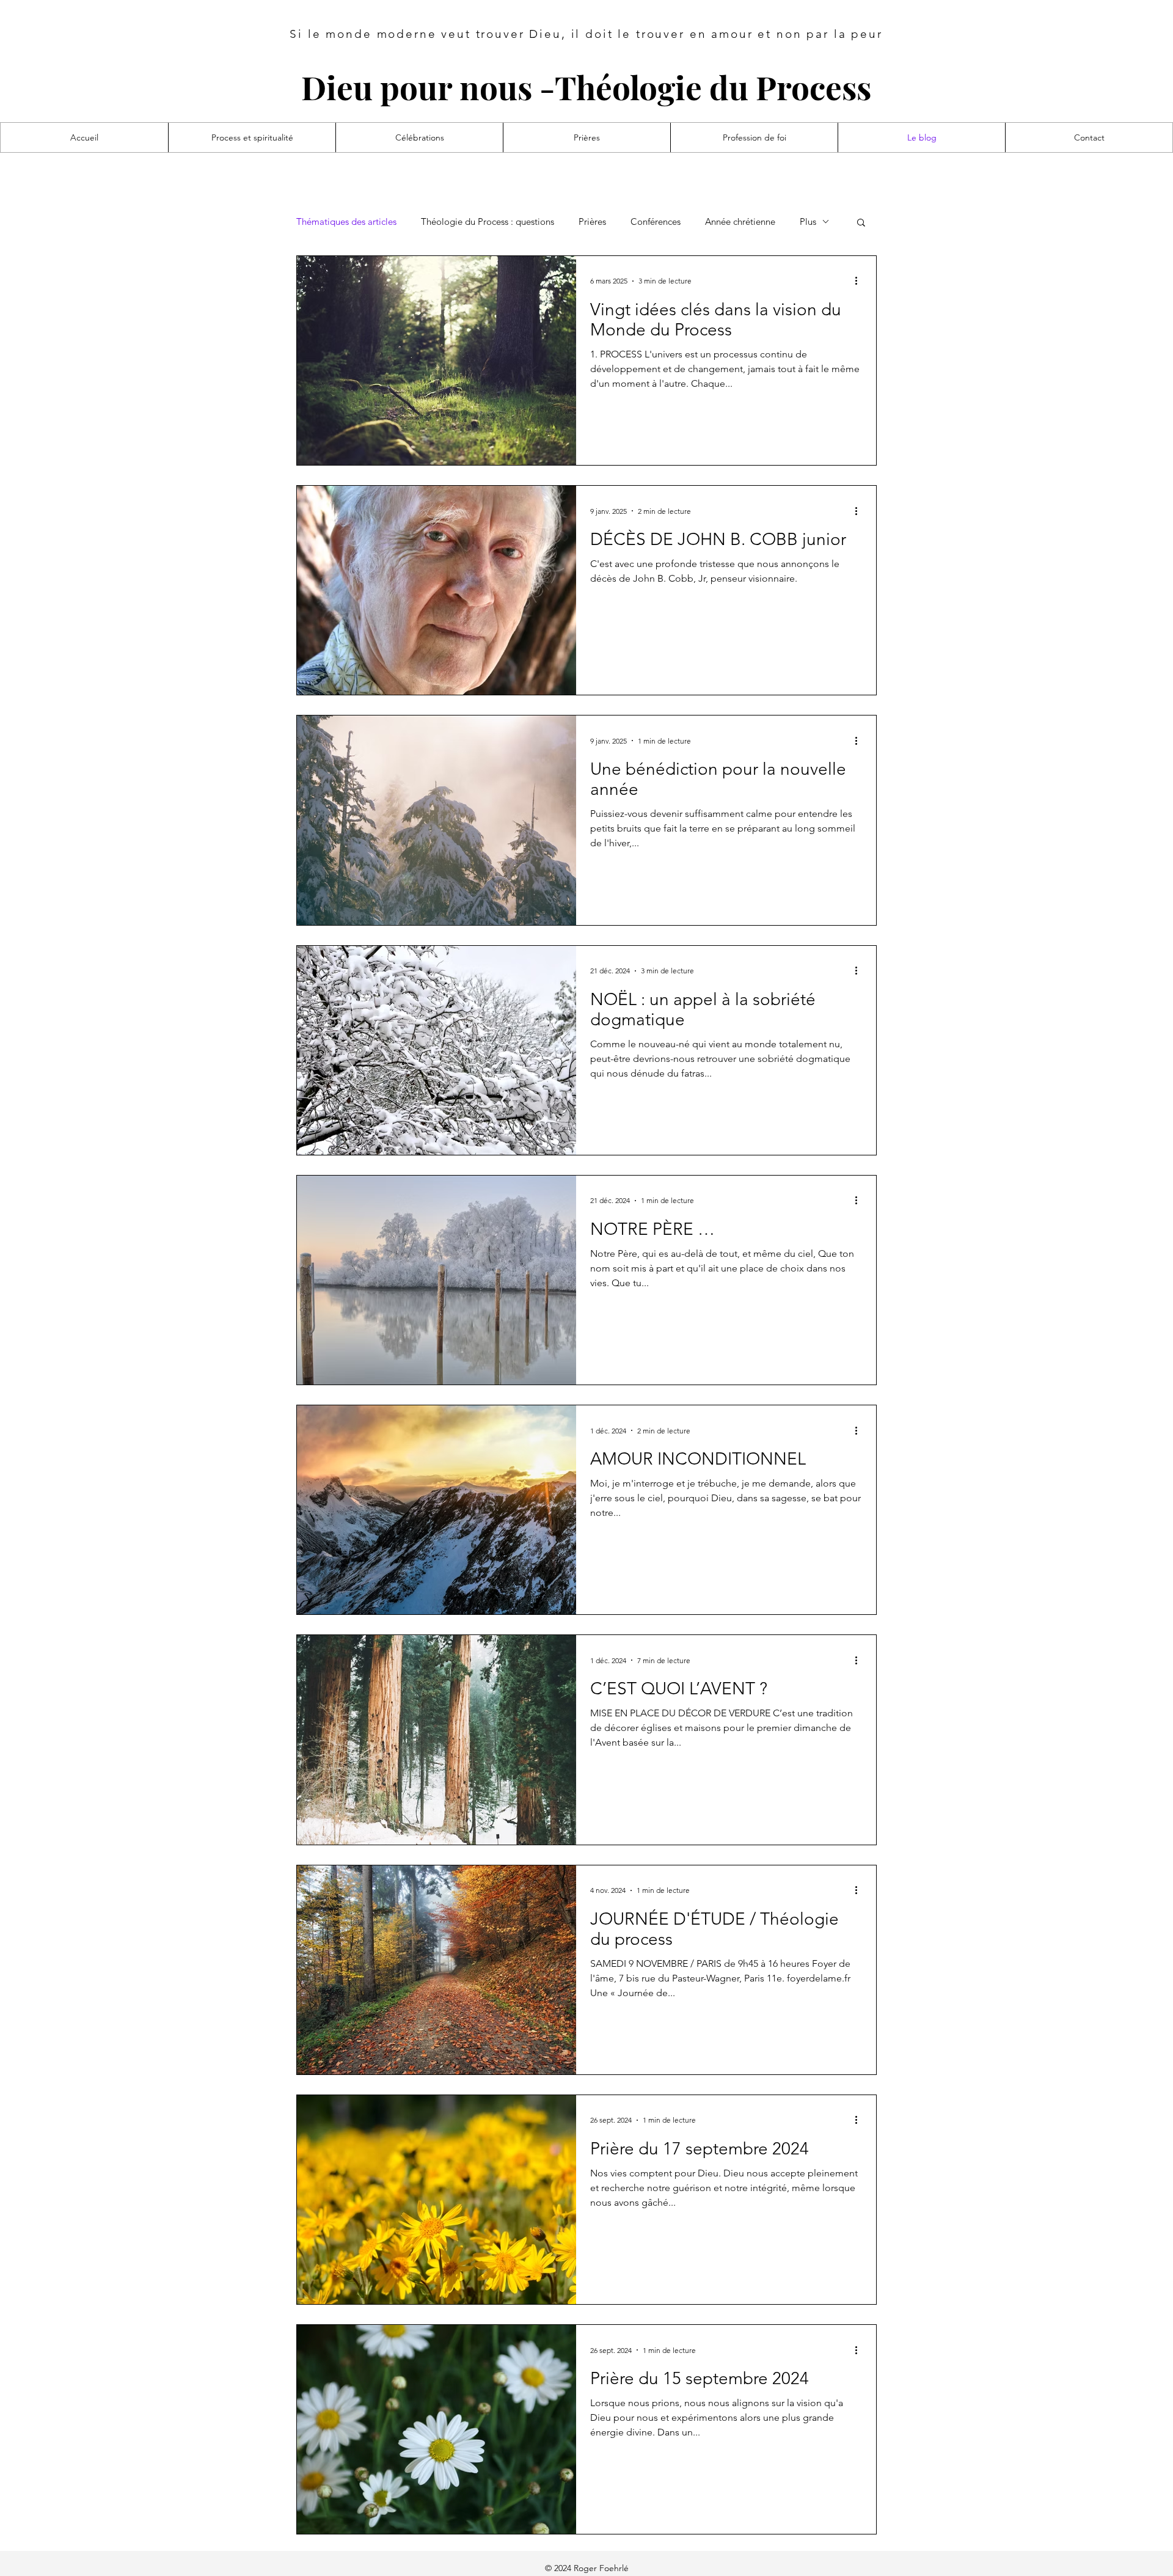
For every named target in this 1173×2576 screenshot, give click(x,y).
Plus (808, 222)
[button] (861, 223)
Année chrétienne (740, 222)
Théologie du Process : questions (488, 222)
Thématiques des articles (346, 222)
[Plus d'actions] (860, 281)
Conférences (656, 222)
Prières (592, 222)
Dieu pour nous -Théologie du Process (586, 87)
